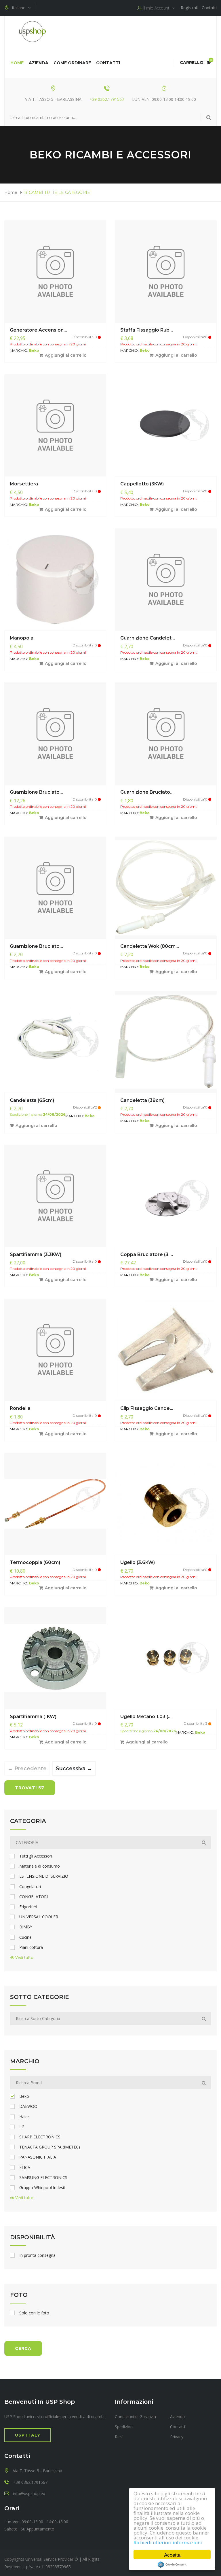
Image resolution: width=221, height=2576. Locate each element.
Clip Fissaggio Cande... (147, 1408)
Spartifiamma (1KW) (33, 1717)
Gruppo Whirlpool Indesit (42, 2188)
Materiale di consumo (40, 1866)
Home (17, 63)
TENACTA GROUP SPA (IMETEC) (50, 2147)
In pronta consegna (37, 2255)
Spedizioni (124, 2427)
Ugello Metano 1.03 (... (146, 1717)
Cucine (25, 1937)
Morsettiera (24, 484)
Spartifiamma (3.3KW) (36, 1254)
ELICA (25, 2168)
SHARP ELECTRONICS (40, 2137)
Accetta (172, 2555)
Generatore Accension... (38, 330)
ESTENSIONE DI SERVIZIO (44, 1876)
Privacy (177, 2437)
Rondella (20, 1408)
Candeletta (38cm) (142, 1100)
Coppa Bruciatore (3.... (147, 1254)
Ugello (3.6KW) (138, 1562)
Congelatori (30, 1887)
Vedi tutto (24, 1957)
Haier (24, 2117)
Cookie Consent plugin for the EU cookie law (172, 2564)
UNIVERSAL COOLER (39, 1917)
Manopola (22, 638)
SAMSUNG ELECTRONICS (43, 2178)
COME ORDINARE (72, 63)
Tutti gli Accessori (36, 1856)
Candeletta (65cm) (32, 1100)
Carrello (195, 63)
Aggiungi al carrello (66, 355)
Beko (24, 2096)
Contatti (209, 8)
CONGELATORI (34, 1897)
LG (22, 2127)
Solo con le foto (34, 2313)
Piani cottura (31, 1947)
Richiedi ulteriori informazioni (168, 2542)
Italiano (20, 8)
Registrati (189, 8)
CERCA (23, 2348)
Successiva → (73, 1769)
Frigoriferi (28, 1907)
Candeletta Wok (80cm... (150, 946)
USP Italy (28, 2435)
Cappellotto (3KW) (142, 484)
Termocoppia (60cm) (35, 1562)
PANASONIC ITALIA (38, 2157)
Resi (119, 2437)
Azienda (39, 63)
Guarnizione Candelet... (148, 638)
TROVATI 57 (30, 1788)
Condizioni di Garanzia (135, 2417)
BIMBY (26, 1927)
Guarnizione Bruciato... (36, 792)
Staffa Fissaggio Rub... (147, 330)
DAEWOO (28, 2106)
